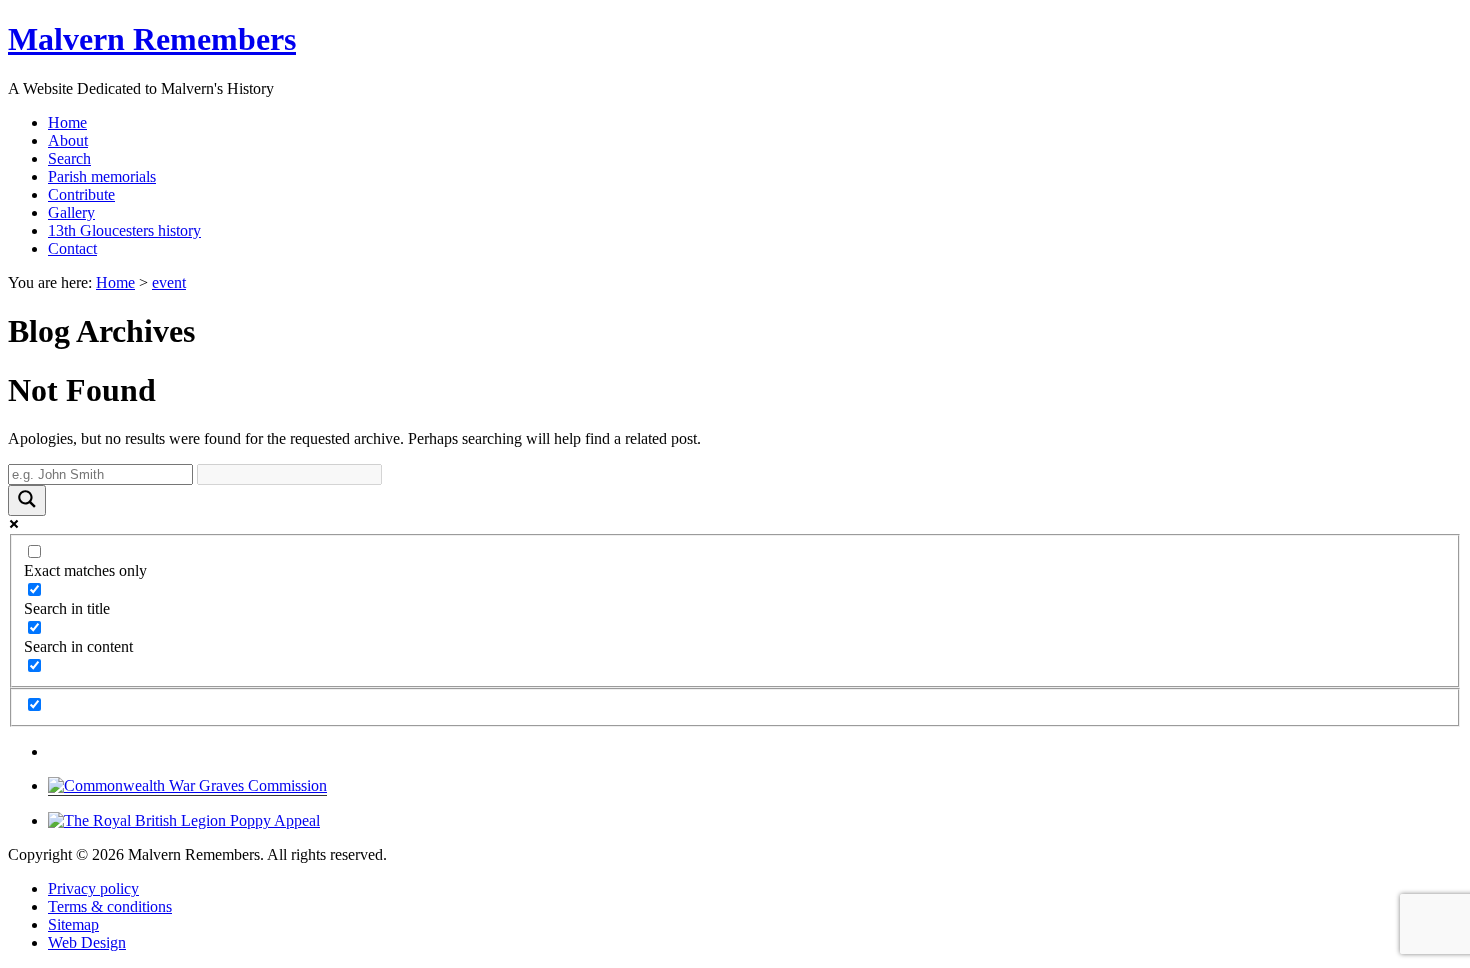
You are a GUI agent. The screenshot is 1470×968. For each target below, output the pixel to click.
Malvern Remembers (152, 39)
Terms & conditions (110, 906)
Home (67, 122)
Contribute (81, 194)
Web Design (87, 942)
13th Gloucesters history (124, 230)
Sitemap (73, 924)
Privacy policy (93, 888)
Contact (72, 248)
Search (69, 158)
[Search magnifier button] (27, 500)
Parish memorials (102, 176)
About (68, 140)
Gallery (71, 212)
